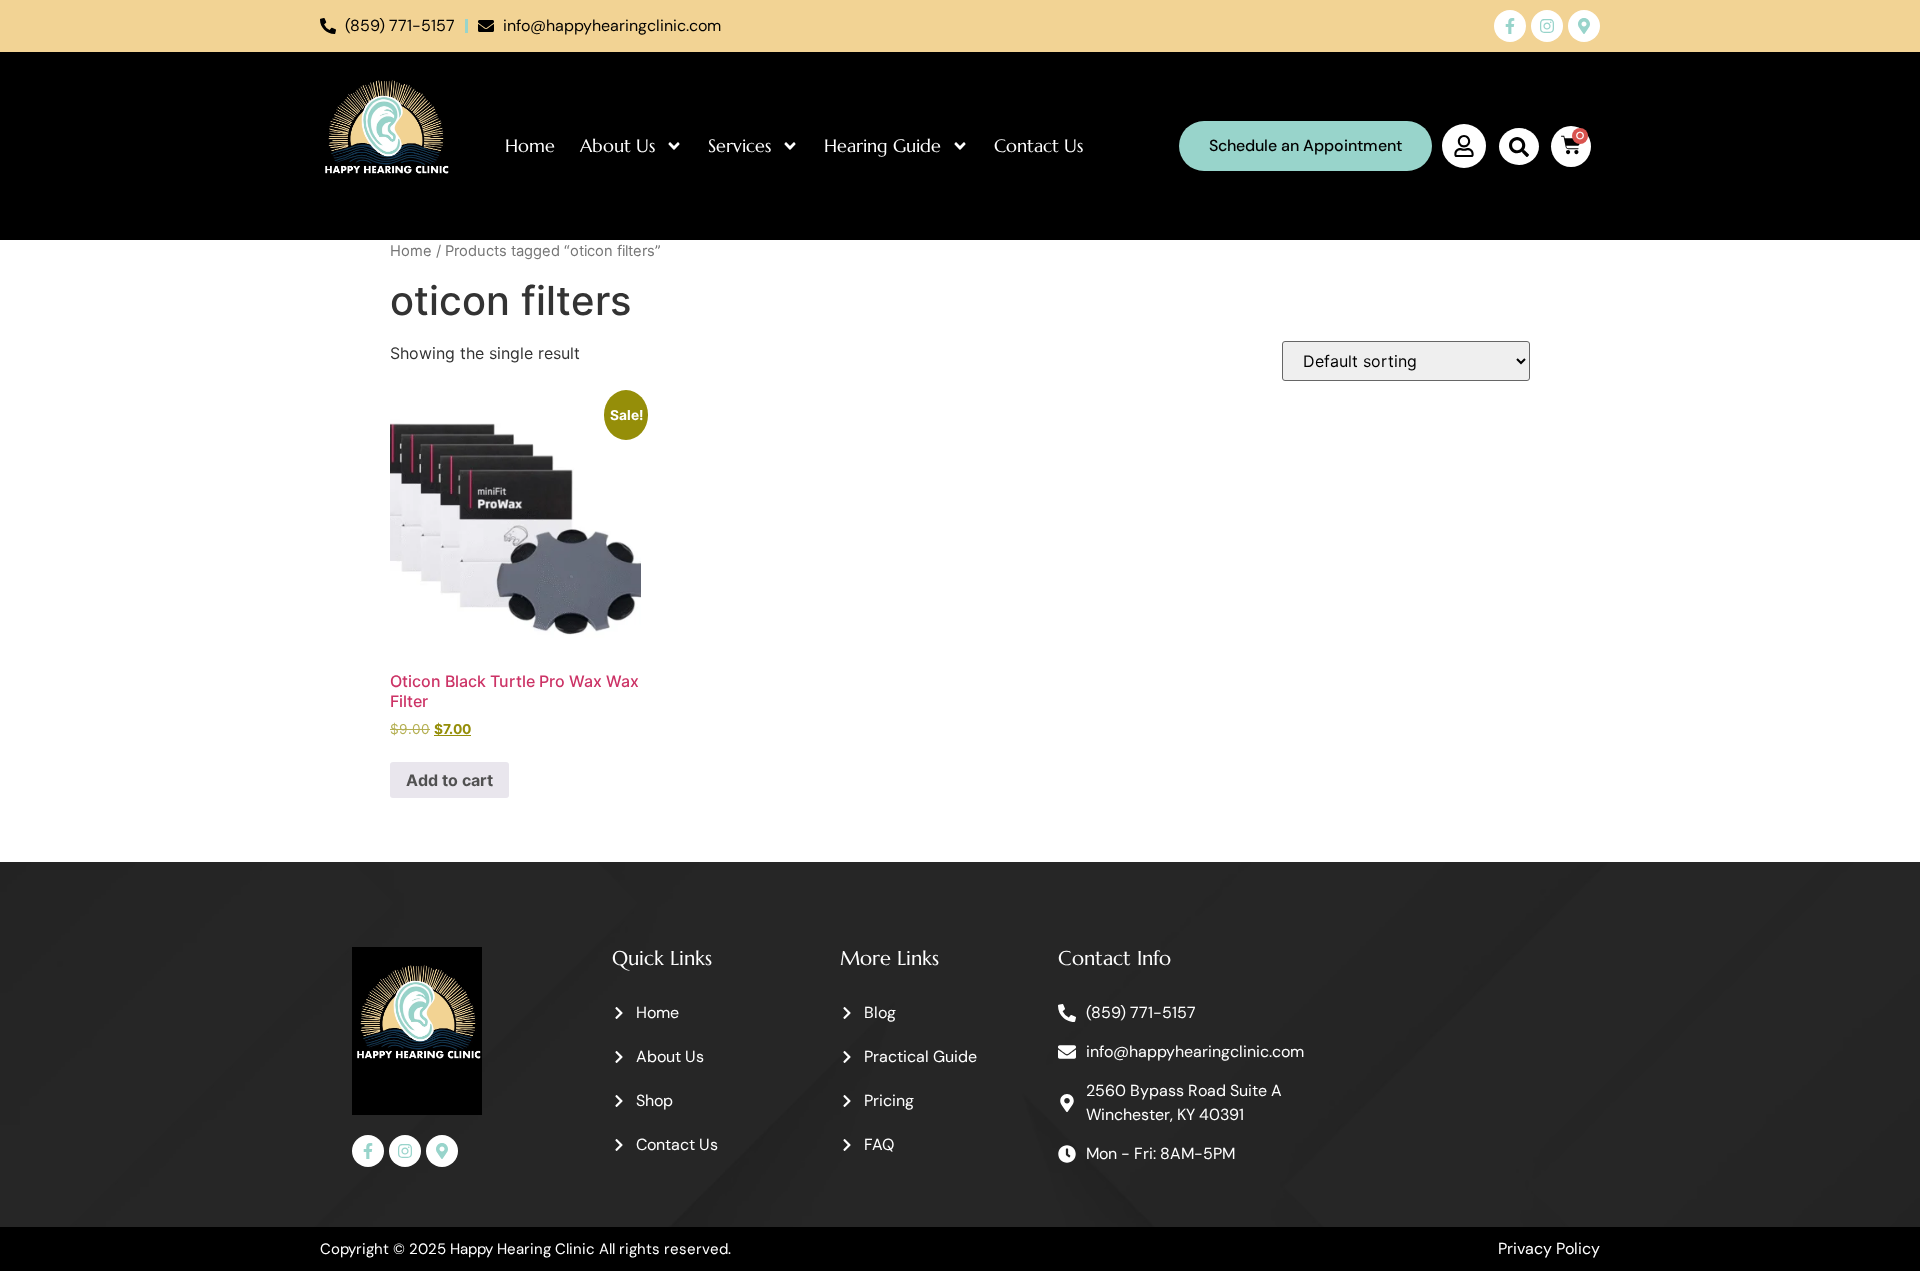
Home (530, 145)
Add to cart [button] (449, 780)
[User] (1464, 146)
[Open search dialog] (1519, 146)
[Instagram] (1547, 26)
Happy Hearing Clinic (522, 1249)
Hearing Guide (882, 145)
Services (739, 145)
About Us (617, 145)
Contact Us (1038, 145)
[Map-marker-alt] (1584, 26)
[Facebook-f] (1510, 26)
